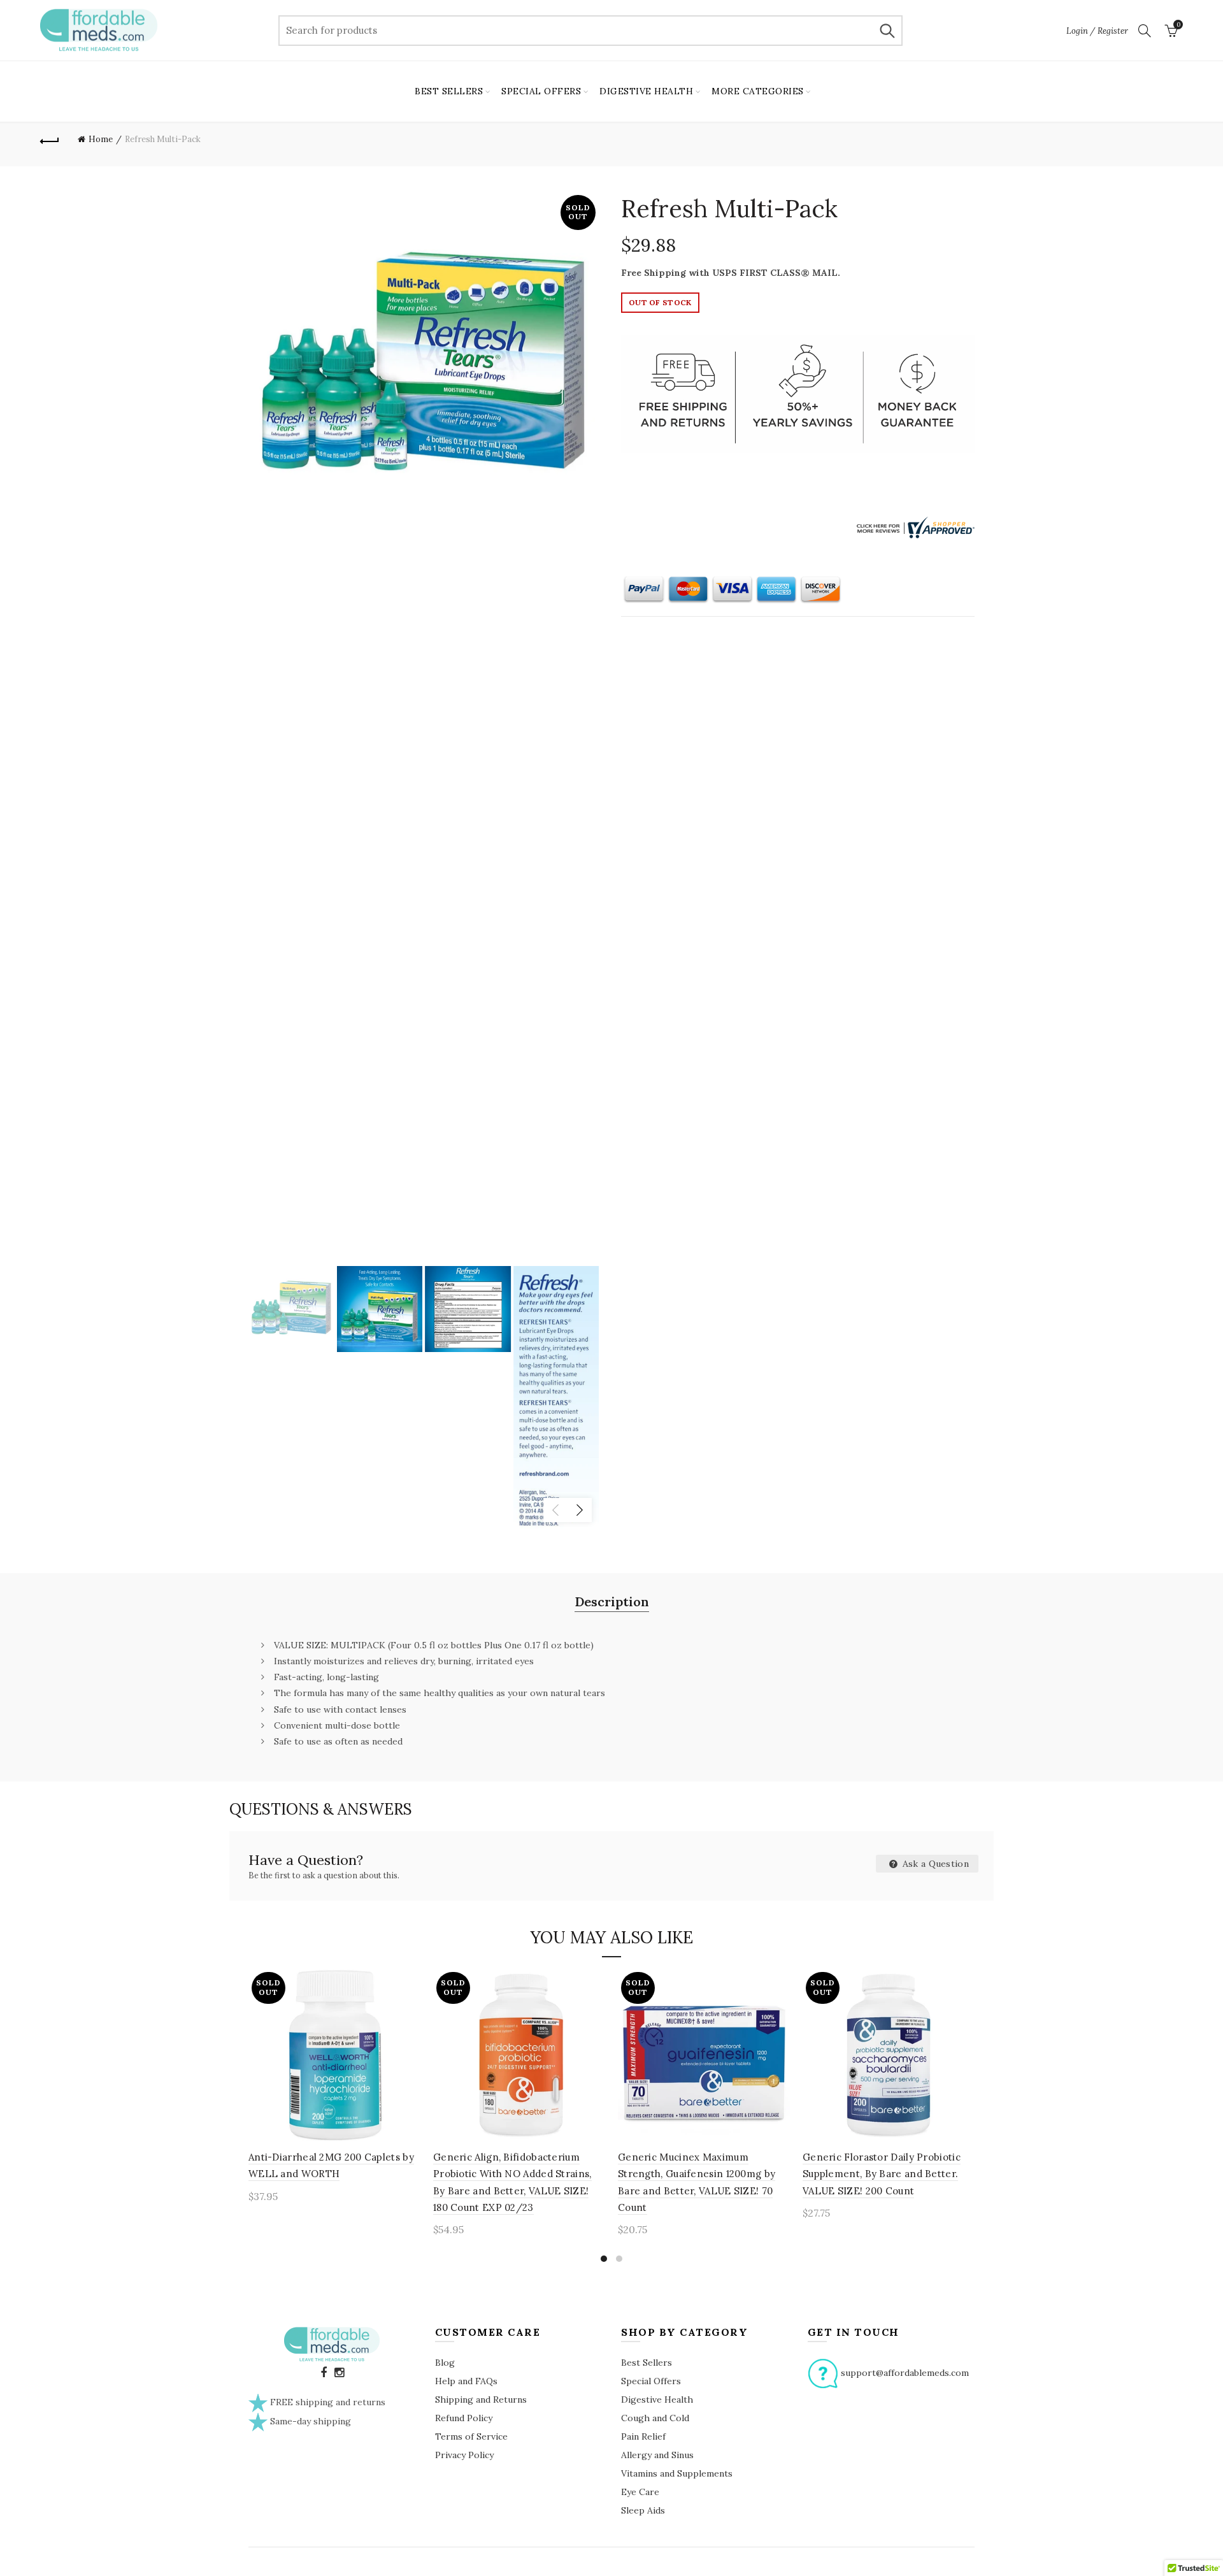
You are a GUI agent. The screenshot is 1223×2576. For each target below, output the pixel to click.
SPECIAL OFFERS (541, 91)
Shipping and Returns (481, 2400)
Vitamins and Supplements (677, 2473)
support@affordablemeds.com (905, 2372)
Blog (445, 2363)
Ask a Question (935, 1864)
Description (612, 1601)
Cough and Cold (655, 2418)
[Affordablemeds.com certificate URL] (914, 526)
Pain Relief (643, 2436)
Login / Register (1097, 31)
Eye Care (640, 2492)
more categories (758, 91)
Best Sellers (647, 2363)
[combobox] (590, 31)
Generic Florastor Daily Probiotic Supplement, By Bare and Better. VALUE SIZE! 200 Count (882, 2174)
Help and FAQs (466, 2381)
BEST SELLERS (449, 91)
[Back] (50, 140)
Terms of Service (471, 2436)
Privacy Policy (464, 2455)
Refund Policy (464, 2418)
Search (887, 31)
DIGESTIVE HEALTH (646, 91)
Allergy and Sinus (657, 2455)
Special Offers (651, 2381)
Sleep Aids (643, 2510)
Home (101, 139)
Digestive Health (657, 2400)
